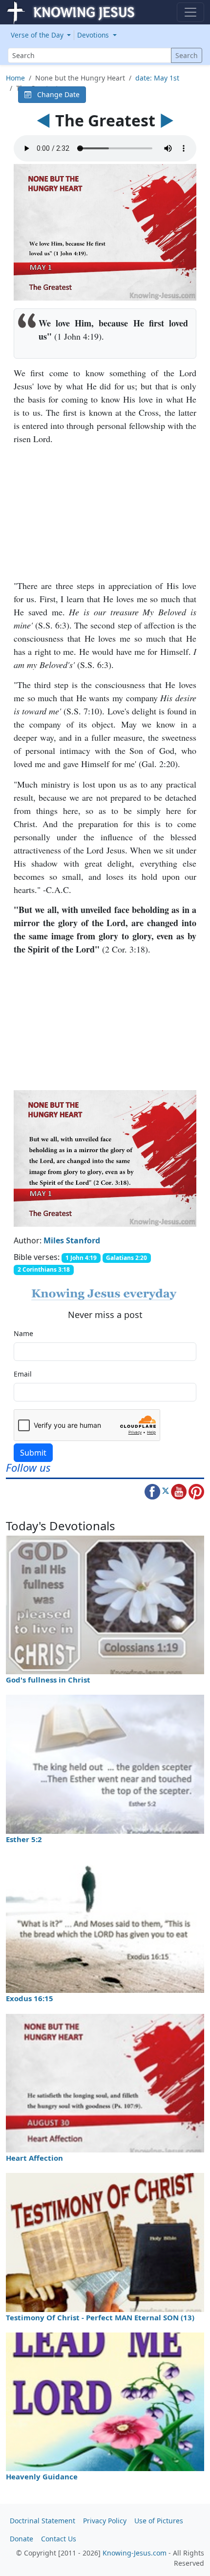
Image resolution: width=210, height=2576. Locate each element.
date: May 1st (157, 78)
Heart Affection (34, 2158)
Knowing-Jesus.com (135, 2553)
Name (23, 1333)
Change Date (55, 94)
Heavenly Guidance (42, 2476)
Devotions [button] (94, 35)
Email (23, 1374)
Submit (33, 1453)
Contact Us (59, 2539)
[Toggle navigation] (190, 12)
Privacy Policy (105, 2521)
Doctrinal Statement (42, 2521)
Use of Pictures (159, 2521)
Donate (21, 2539)
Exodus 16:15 (30, 1998)
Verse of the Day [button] (38, 35)
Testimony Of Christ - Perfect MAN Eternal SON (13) (100, 2317)
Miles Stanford (72, 1240)
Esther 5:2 (24, 1839)
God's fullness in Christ (48, 1680)
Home (15, 78)
